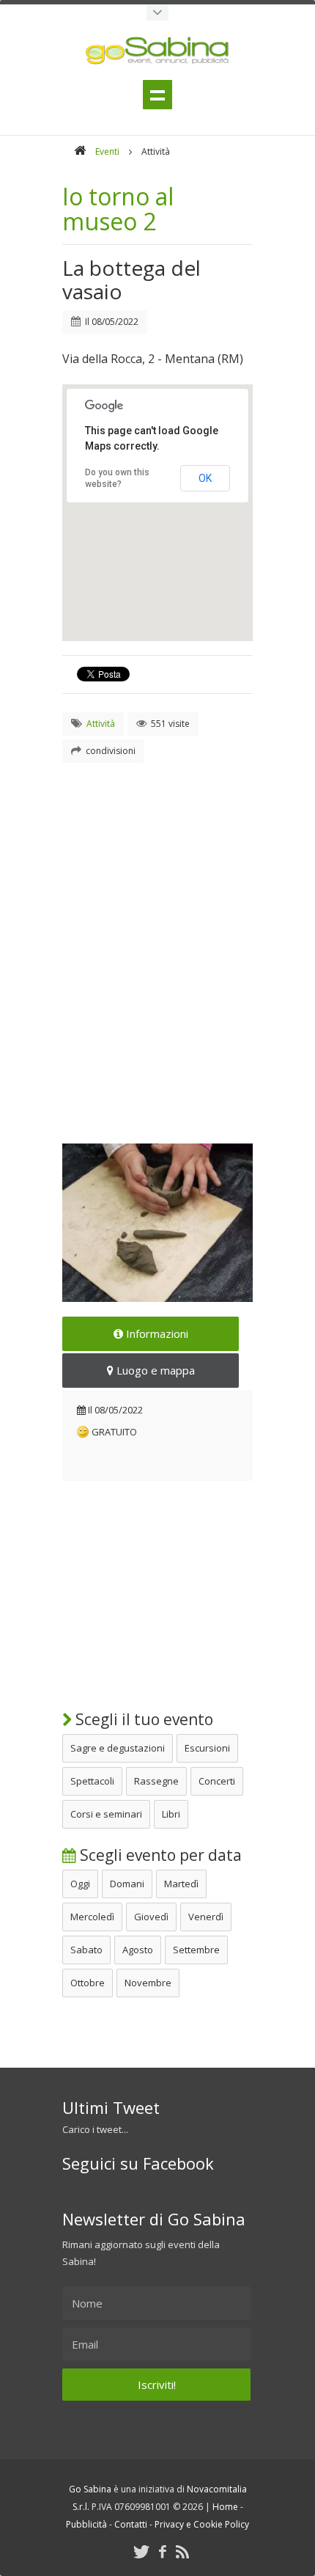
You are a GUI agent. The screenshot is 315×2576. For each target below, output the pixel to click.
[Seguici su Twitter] (141, 2551)
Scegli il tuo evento (142, 1719)
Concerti (217, 1781)
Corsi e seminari (106, 1814)
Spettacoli (92, 1781)
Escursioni (207, 1748)
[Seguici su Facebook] (163, 2551)
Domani (127, 1884)
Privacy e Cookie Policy (202, 2524)
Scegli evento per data (159, 1855)
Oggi (80, 1884)
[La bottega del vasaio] (157, 1223)
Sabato (86, 1950)
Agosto (138, 1950)
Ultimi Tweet (111, 2107)
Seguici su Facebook (138, 2163)
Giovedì (151, 1917)
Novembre (148, 1983)
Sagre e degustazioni (118, 1748)
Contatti (131, 2524)
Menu (157, 95)
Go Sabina (90, 2489)
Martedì (181, 1884)
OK (205, 478)
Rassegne (156, 1781)
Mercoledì (92, 1917)
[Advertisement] (157, 935)
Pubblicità (86, 2524)
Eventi (107, 151)
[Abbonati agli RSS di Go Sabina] (182, 2551)
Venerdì (206, 1917)
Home (225, 2507)
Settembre (196, 1950)
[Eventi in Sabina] (157, 12)
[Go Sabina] (80, 151)
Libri (171, 1814)
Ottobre (88, 1983)
